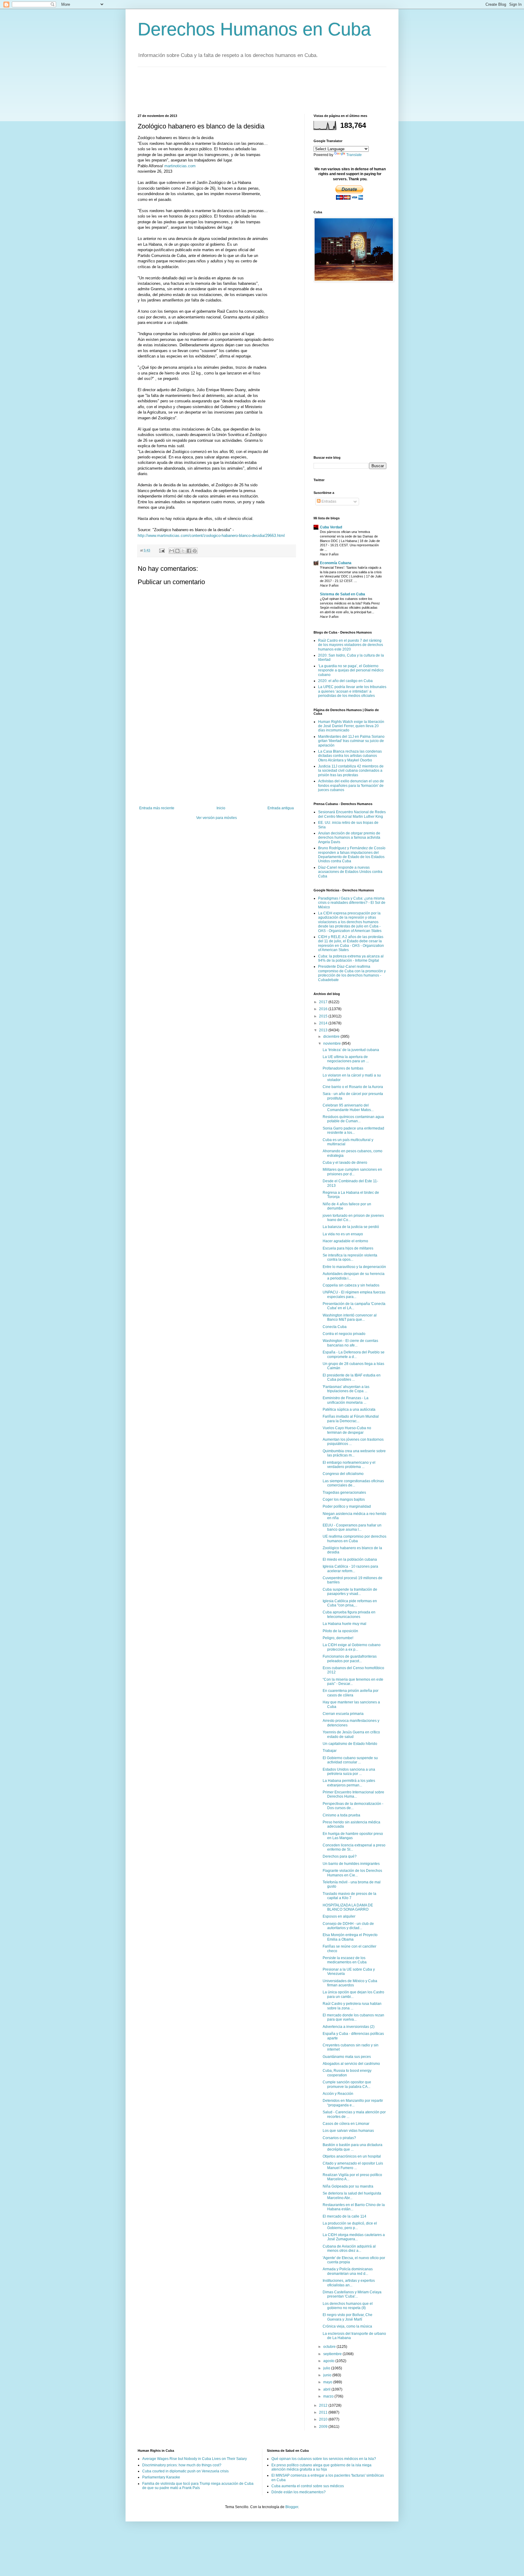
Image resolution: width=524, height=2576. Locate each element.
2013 (324, 1030)
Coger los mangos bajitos (344, 1499)
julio (327, 2368)
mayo (328, 2382)
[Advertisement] (248, 90)
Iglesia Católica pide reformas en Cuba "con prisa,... (350, 1603)
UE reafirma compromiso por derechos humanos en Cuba (354, 1539)
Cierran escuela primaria (343, 1714)
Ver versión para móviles (217, 818)
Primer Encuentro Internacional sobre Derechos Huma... (353, 1794)
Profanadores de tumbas (343, 1068)
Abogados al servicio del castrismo (351, 2064)
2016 (324, 1009)
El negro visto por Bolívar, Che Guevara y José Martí (348, 2317)
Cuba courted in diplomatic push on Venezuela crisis (185, 2471)
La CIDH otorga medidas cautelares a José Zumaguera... (354, 2237)
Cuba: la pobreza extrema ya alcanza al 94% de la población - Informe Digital (351, 958)
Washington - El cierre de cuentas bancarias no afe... (350, 1343)
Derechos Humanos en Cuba (254, 29)
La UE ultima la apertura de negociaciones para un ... (346, 1059)
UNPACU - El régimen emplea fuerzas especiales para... (354, 1294)
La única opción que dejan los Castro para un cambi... (353, 1994)
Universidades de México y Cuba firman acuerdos (350, 1983)
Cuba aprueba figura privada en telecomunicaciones (349, 1614)
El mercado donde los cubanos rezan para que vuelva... (353, 2017)
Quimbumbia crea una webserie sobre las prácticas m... (354, 1453)
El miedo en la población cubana (350, 1559)
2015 (324, 1016)
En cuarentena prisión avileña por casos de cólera (351, 1693)
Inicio (221, 808)
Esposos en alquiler (339, 1916)
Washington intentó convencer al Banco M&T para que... (350, 1317)
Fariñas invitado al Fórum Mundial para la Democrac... (351, 1419)
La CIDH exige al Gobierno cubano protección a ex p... (352, 1647)
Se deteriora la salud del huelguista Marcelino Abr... (352, 2195)
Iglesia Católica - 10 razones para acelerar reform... (350, 1569)
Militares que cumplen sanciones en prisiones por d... (352, 1172)
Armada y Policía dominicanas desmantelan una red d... (348, 2271)
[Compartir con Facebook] (189, 551)
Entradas (328, 501)
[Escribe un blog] (177, 551)
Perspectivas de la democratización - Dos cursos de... (353, 1806)
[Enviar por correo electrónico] (172, 551)
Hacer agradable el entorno (345, 1241)
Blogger (292, 2507)
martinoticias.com (180, 166)
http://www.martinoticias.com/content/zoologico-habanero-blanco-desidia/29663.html (211, 536)
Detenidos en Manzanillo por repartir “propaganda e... (353, 2103)
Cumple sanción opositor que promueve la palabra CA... (347, 2084)
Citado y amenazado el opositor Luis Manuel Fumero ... (353, 2165)
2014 (324, 1023)
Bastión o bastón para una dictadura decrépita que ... (353, 2147)
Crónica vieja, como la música (347, 2326)
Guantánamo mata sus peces (347, 2057)
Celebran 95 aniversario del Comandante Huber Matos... (348, 1107)
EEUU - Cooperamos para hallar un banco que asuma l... (352, 1527)
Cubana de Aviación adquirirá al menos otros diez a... (349, 2248)
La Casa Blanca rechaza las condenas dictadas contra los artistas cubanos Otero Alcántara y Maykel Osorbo (350, 756)
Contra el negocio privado (344, 1334)
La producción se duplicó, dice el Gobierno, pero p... (350, 2225)
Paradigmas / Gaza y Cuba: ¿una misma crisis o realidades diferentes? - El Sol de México (352, 903)
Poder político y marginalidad (347, 1506)
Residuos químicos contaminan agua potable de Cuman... (353, 1119)
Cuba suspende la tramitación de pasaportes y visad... (350, 1592)
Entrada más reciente (157, 808)
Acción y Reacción (338, 2094)
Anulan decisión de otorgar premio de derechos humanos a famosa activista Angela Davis (349, 838)
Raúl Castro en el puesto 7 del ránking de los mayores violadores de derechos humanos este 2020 (351, 645)
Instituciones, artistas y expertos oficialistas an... (349, 2283)
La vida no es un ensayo (343, 1234)
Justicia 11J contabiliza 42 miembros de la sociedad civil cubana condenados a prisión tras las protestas (351, 771)
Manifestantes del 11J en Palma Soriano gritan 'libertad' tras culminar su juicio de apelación (351, 741)
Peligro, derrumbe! (338, 1638)
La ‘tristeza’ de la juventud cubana (351, 1050)
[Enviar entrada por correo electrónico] (162, 550)
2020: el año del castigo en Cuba (345, 681)
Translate (354, 155)
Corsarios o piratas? (339, 2138)
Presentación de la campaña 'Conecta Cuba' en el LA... (354, 1306)
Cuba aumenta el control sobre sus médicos (308, 2486)
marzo (329, 2396)
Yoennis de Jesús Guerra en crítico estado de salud (351, 1734)
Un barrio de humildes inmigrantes (351, 1864)
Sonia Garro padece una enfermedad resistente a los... (353, 1130)
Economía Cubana (336, 563)
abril (327, 2389)
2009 (324, 2427)
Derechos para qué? (340, 1856)
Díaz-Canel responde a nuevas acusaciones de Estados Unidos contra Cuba (350, 872)
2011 (324, 2412)
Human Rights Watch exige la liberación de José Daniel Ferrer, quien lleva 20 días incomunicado (351, 726)
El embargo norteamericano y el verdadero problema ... (349, 1465)
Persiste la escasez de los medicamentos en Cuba (345, 1960)
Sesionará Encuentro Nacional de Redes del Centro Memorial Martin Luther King (352, 814)
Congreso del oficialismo (343, 1474)
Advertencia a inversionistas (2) (349, 2027)
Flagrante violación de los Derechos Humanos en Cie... (352, 1873)
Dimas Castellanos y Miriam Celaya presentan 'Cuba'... (352, 2294)
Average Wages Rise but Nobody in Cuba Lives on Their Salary (195, 2459)
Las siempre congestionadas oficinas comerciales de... (353, 1483)
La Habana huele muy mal (344, 1624)
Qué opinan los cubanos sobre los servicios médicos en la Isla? (324, 2459)
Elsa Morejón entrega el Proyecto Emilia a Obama (350, 1937)
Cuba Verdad (331, 527)
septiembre (333, 2354)
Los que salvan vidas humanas (348, 2131)
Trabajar (330, 1751)
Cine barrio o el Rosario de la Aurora (353, 1087)
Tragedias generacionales (344, 1493)
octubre (330, 2347)
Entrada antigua (281, 808)
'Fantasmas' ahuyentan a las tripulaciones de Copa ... (346, 1389)
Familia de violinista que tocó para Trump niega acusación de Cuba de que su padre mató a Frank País (198, 2486)
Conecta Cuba (335, 1327)
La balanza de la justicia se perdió (351, 1227)
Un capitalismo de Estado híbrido (350, 1744)
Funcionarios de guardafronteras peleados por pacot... (350, 1659)
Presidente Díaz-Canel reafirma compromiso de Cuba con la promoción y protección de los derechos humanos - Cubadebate (352, 973)
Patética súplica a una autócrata (349, 1409)
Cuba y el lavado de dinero (345, 1163)
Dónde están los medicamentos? (299, 2492)
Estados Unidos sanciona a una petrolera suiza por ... (349, 1772)
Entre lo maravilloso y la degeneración (354, 1267)
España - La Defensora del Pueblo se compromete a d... (354, 1354)
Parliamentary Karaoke (161, 2477)
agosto (329, 2361)
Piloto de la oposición (340, 1631)
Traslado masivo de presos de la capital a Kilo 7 (349, 1896)
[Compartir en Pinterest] (195, 551)
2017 (324, 1002)
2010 (324, 2419)
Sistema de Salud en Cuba (343, 594)
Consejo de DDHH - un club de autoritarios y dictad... (348, 1926)
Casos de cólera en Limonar (346, 2124)
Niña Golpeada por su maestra (348, 2186)
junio (328, 2375)
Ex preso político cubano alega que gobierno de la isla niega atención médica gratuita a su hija (321, 2467)
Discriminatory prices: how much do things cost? (182, 2465)
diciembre (332, 1037)
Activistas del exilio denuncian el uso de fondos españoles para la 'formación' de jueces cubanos (351, 785)
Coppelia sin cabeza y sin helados (351, 1285)
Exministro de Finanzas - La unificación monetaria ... (346, 1400)
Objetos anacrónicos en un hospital (352, 2156)
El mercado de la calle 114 (344, 2216)
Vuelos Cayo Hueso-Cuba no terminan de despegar (347, 1430)
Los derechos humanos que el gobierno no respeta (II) (348, 2306)
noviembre (333, 1043)
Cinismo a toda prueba (341, 1815)
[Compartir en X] (183, 551)
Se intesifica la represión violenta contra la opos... (350, 1257)
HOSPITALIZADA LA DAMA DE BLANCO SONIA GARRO (348, 1907)
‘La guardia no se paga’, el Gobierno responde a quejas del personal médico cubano (351, 670)
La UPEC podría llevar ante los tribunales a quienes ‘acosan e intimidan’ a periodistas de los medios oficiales (352, 691)
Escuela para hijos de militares (348, 1248)
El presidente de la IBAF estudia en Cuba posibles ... (352, 1377)
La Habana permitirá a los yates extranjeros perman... (349, 1783)
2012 (324, 2405)
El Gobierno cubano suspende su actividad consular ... (350, 1760)
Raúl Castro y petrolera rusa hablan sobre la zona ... (352, 2006)
